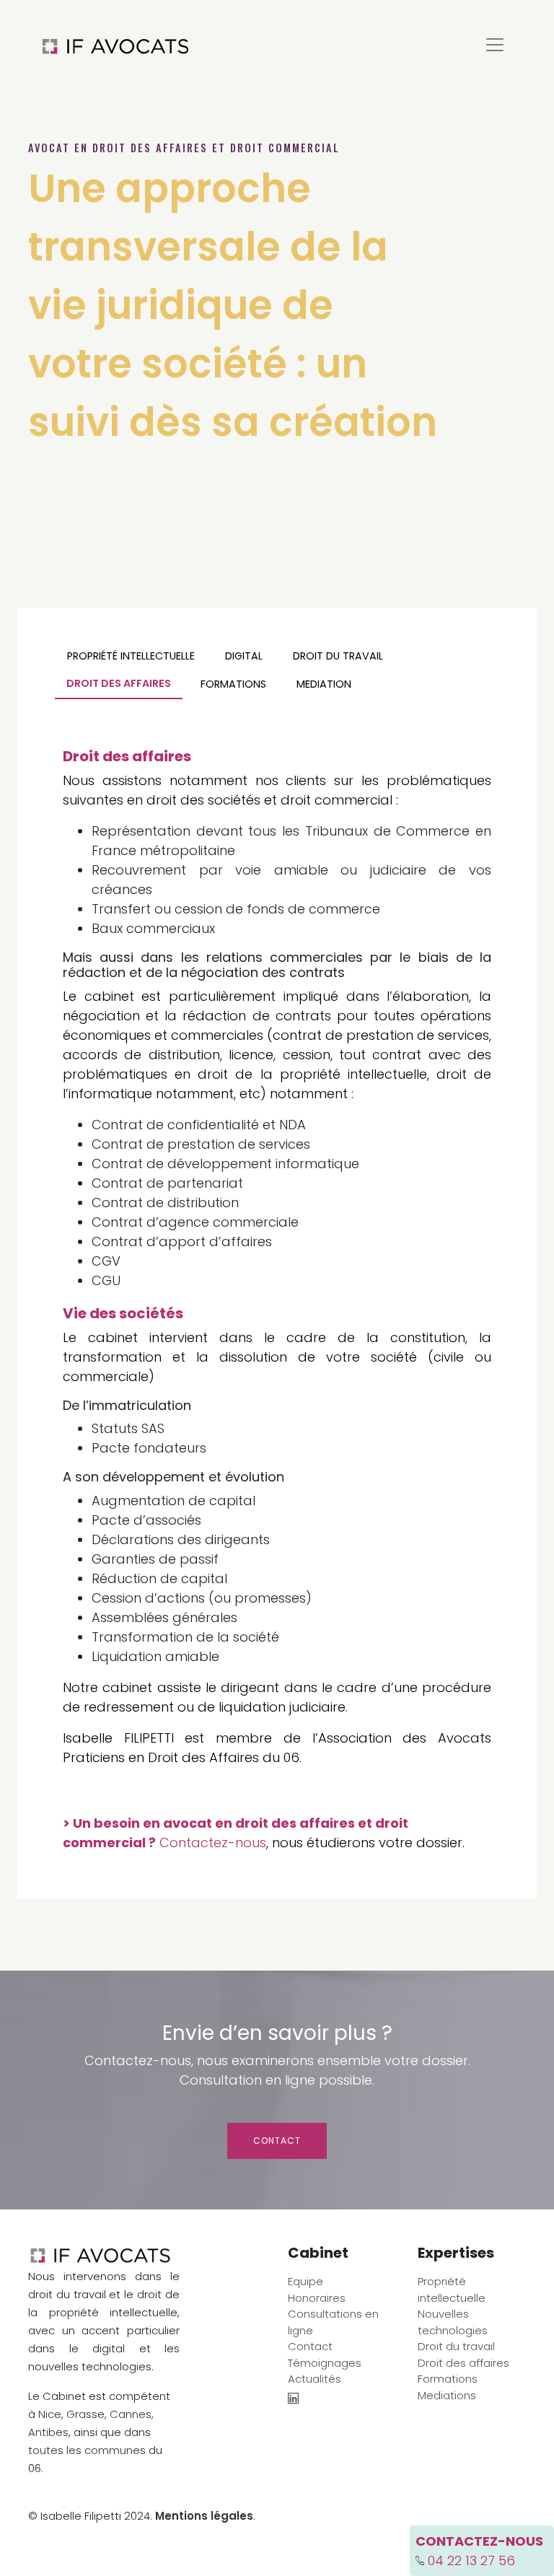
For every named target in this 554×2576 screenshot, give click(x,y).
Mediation (324, 684)
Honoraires (317, 2298)
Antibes (48, 2432)
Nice (50, 2414)
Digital (244, 656)
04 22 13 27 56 (471, 2560)
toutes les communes (87, 2450)
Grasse (85, 2414)
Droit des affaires (119, 683)
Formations (233, 684)
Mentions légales (204, 2516)
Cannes (131, 2414)
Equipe (305, 2281)
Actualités (315, 2379)
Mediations (447, 2395)
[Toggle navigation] (495, 45)
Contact (277, 2141)
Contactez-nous (213, 1843)
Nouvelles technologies (453, 2322)
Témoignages (325, 2363)
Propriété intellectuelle (131, 656)
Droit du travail (338, 656)
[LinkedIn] (293, 2400)
